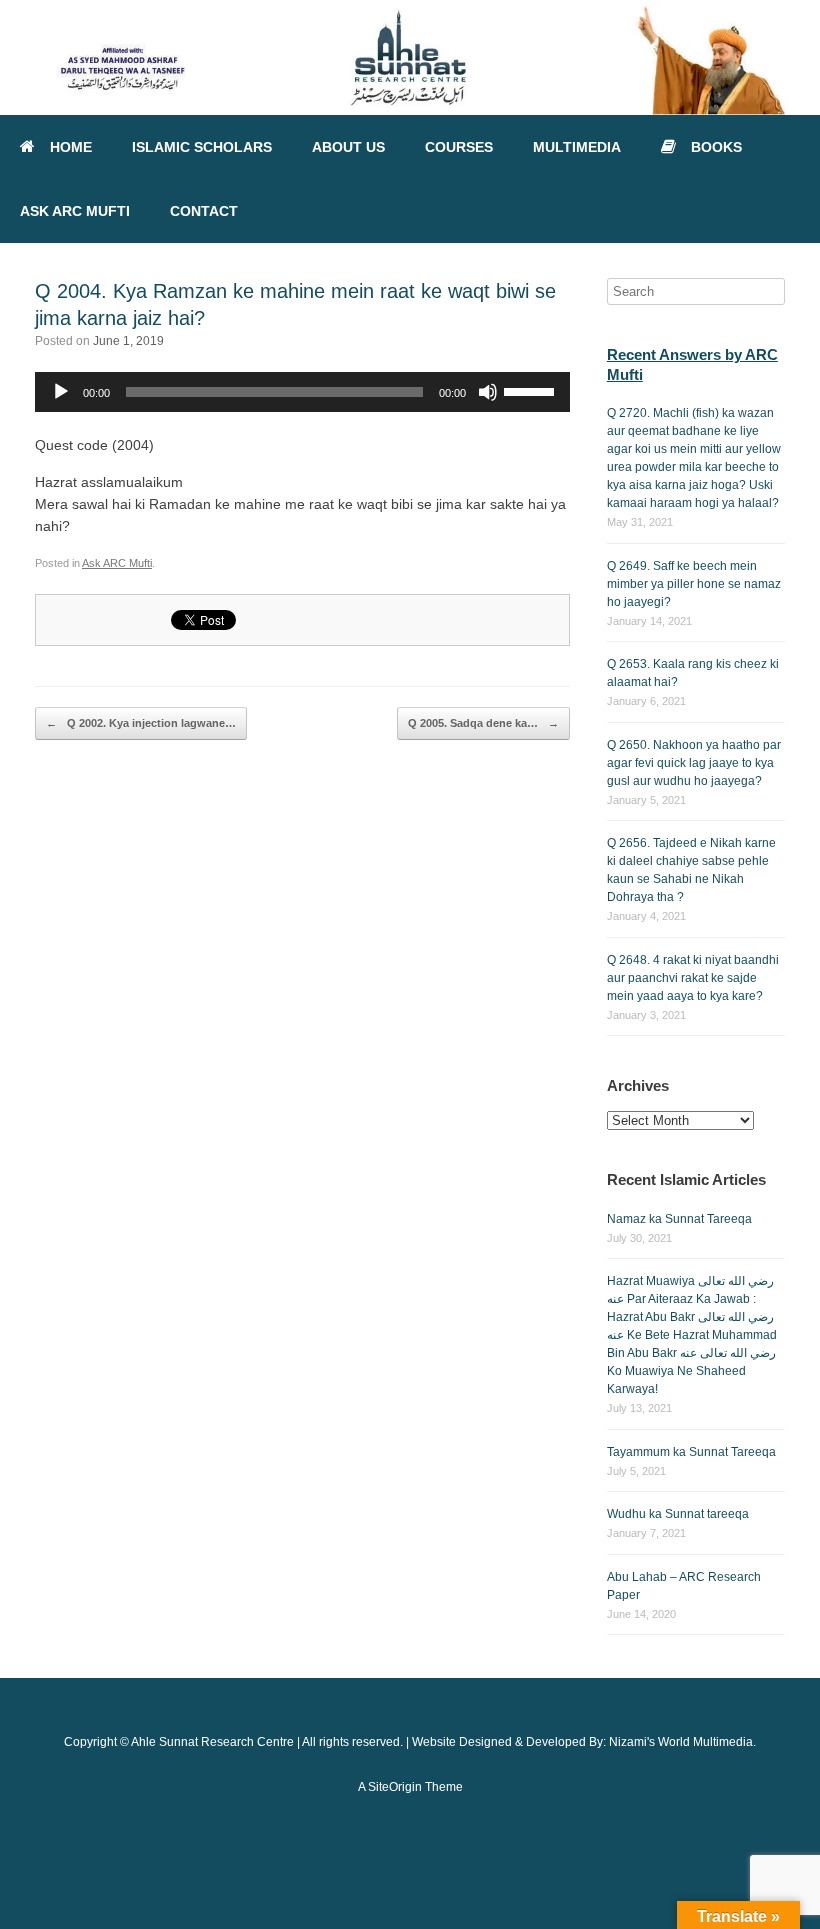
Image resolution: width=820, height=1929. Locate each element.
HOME (71, 147)
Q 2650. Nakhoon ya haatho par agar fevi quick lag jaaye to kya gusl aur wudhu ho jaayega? (694, 763)
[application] (302, 392)
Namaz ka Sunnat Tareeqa (679, 1219)
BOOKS (716, 147)
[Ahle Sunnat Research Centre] (410, 57)
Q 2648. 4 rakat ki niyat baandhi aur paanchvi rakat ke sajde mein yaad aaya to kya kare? (693, 978)
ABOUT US (348, 147)
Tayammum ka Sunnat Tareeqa (691, 1452)
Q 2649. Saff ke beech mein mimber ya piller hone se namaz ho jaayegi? (694, 584)
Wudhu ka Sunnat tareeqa (678, 1514)
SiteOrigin (395, 1787)
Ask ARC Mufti (117, 563)
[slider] (532, 390)
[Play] (61, 392)
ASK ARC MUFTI (75, 211)
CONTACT (204, 211)
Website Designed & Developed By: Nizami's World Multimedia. (584, 1742)
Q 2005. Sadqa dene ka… (483, 723)
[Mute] (488, 392)
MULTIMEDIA (577, 147)
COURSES (459, 147)
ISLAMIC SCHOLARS (202, 147)
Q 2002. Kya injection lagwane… (141, 723)
